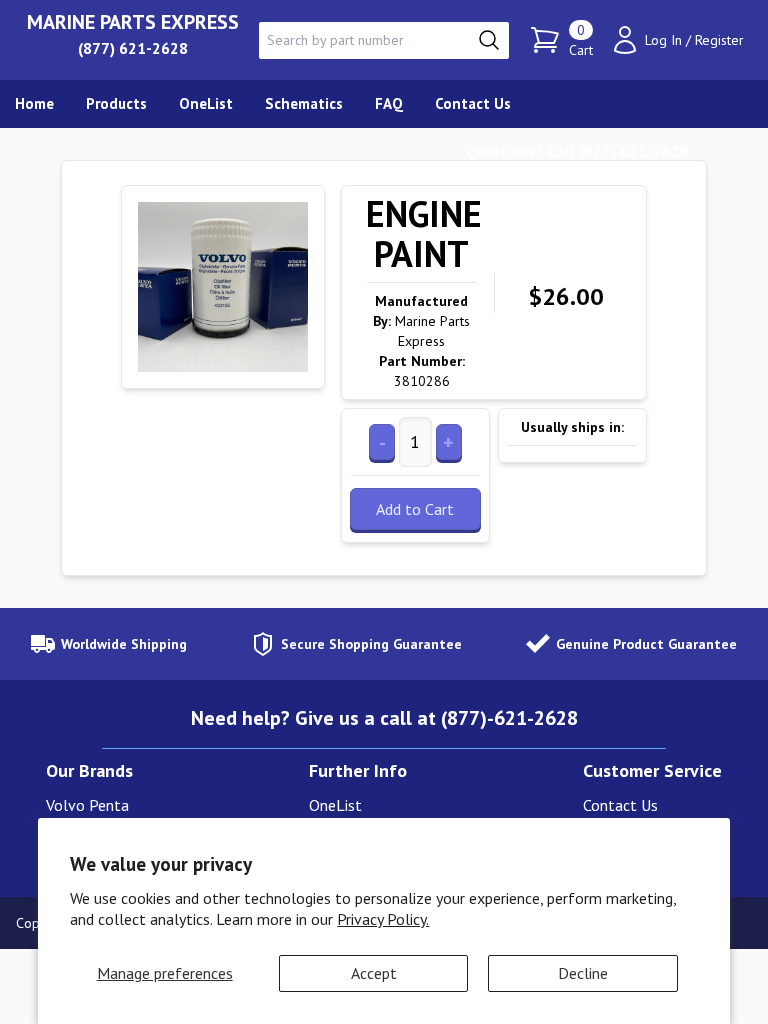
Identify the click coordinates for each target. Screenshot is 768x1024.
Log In (663, 40)
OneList (335, 805)
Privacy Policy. (383, 919)
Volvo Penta (87, 805)
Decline (583, 973)
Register (719, 40)
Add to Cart (415, 509)
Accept (374, 973)
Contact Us (620, 805)
